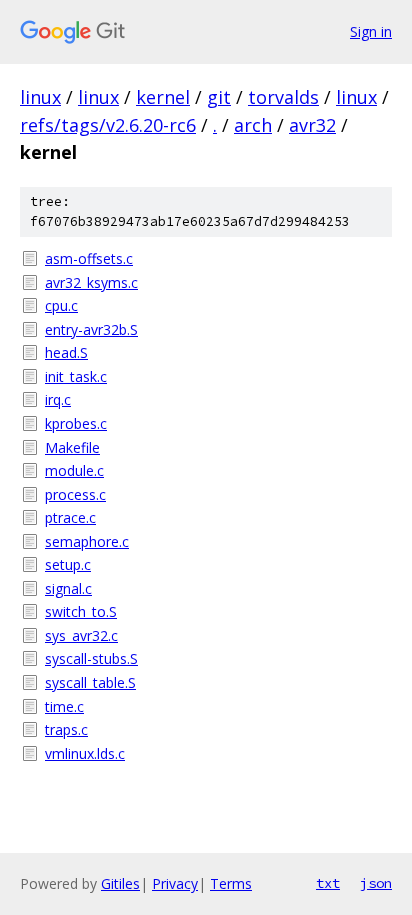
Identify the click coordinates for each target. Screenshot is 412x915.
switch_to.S (81, 611)
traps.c (66, 729)
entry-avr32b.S (91, 329)
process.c (75, 494)
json (376, 883)
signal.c (68, 588)
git (219, 97)
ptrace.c (70, 517)
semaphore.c (87, 541)
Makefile (72, 447)
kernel (163, 97)
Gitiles (120, 883)
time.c (64, 706)
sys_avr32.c (81, 635)
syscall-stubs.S (91, 658)
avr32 (312, 125)
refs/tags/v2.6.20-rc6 (108, 125)
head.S (66, 352)
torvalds (283, 97)
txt (328, 883)
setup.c (68, 564)
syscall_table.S (90, 682)
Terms (231, 883)
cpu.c (61, 305)
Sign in (371, 31)
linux (40, 97)
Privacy (175, 883)
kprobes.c (76, 423)
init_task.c (76, 376)
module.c (74, 470)
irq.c (58, 399)
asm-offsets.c (89, 258)
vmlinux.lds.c (85, 753)
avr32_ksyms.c (91, 282)
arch (253, 125)
